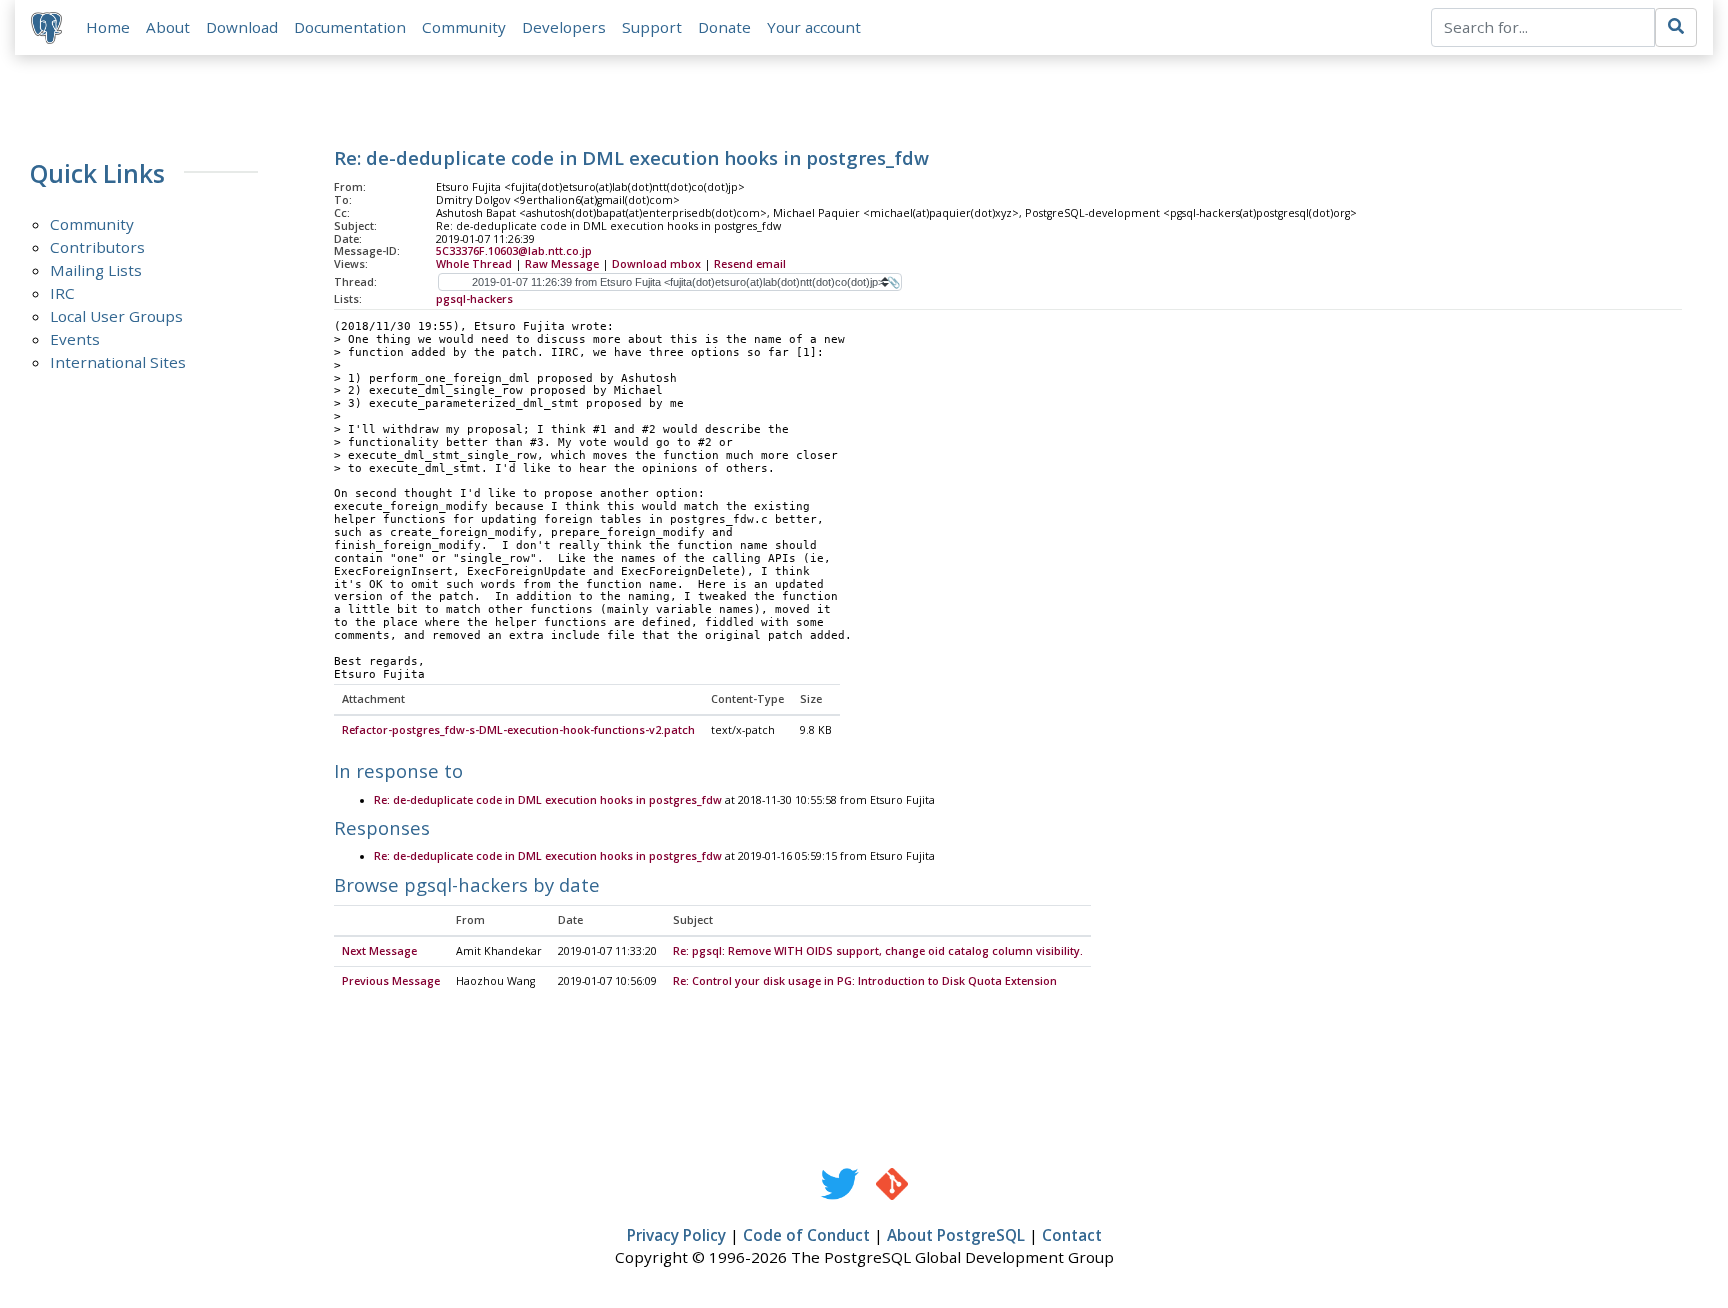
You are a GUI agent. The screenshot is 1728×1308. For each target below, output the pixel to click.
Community (464, 27)
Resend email (750, 264)
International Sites (118, 362)
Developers (564, 27)
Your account (814, 27)
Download (242, 27)
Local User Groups (116, 316)
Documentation (350, 27)
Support (652, 27)
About (168, 27)
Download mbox (656, 264)
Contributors (97, 247)
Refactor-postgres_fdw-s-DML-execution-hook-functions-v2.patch (518, 730)
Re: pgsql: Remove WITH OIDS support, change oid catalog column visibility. (878, 951)
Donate (724, 27)
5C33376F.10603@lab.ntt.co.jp (514, 251)
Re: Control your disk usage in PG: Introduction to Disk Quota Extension (865, 981)
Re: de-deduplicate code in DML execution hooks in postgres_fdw (548, 800)
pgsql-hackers (474, 299)
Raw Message (562, 264)
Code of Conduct (806, 1235)
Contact (1072, 1235)
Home (108, 27)
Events (75, 339)
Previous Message (391, 981)
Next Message (379, 951)
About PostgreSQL (956, 1235)
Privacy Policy (676, 1235)
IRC (62, 293)
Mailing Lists (96, 270)
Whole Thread (474, 264)
